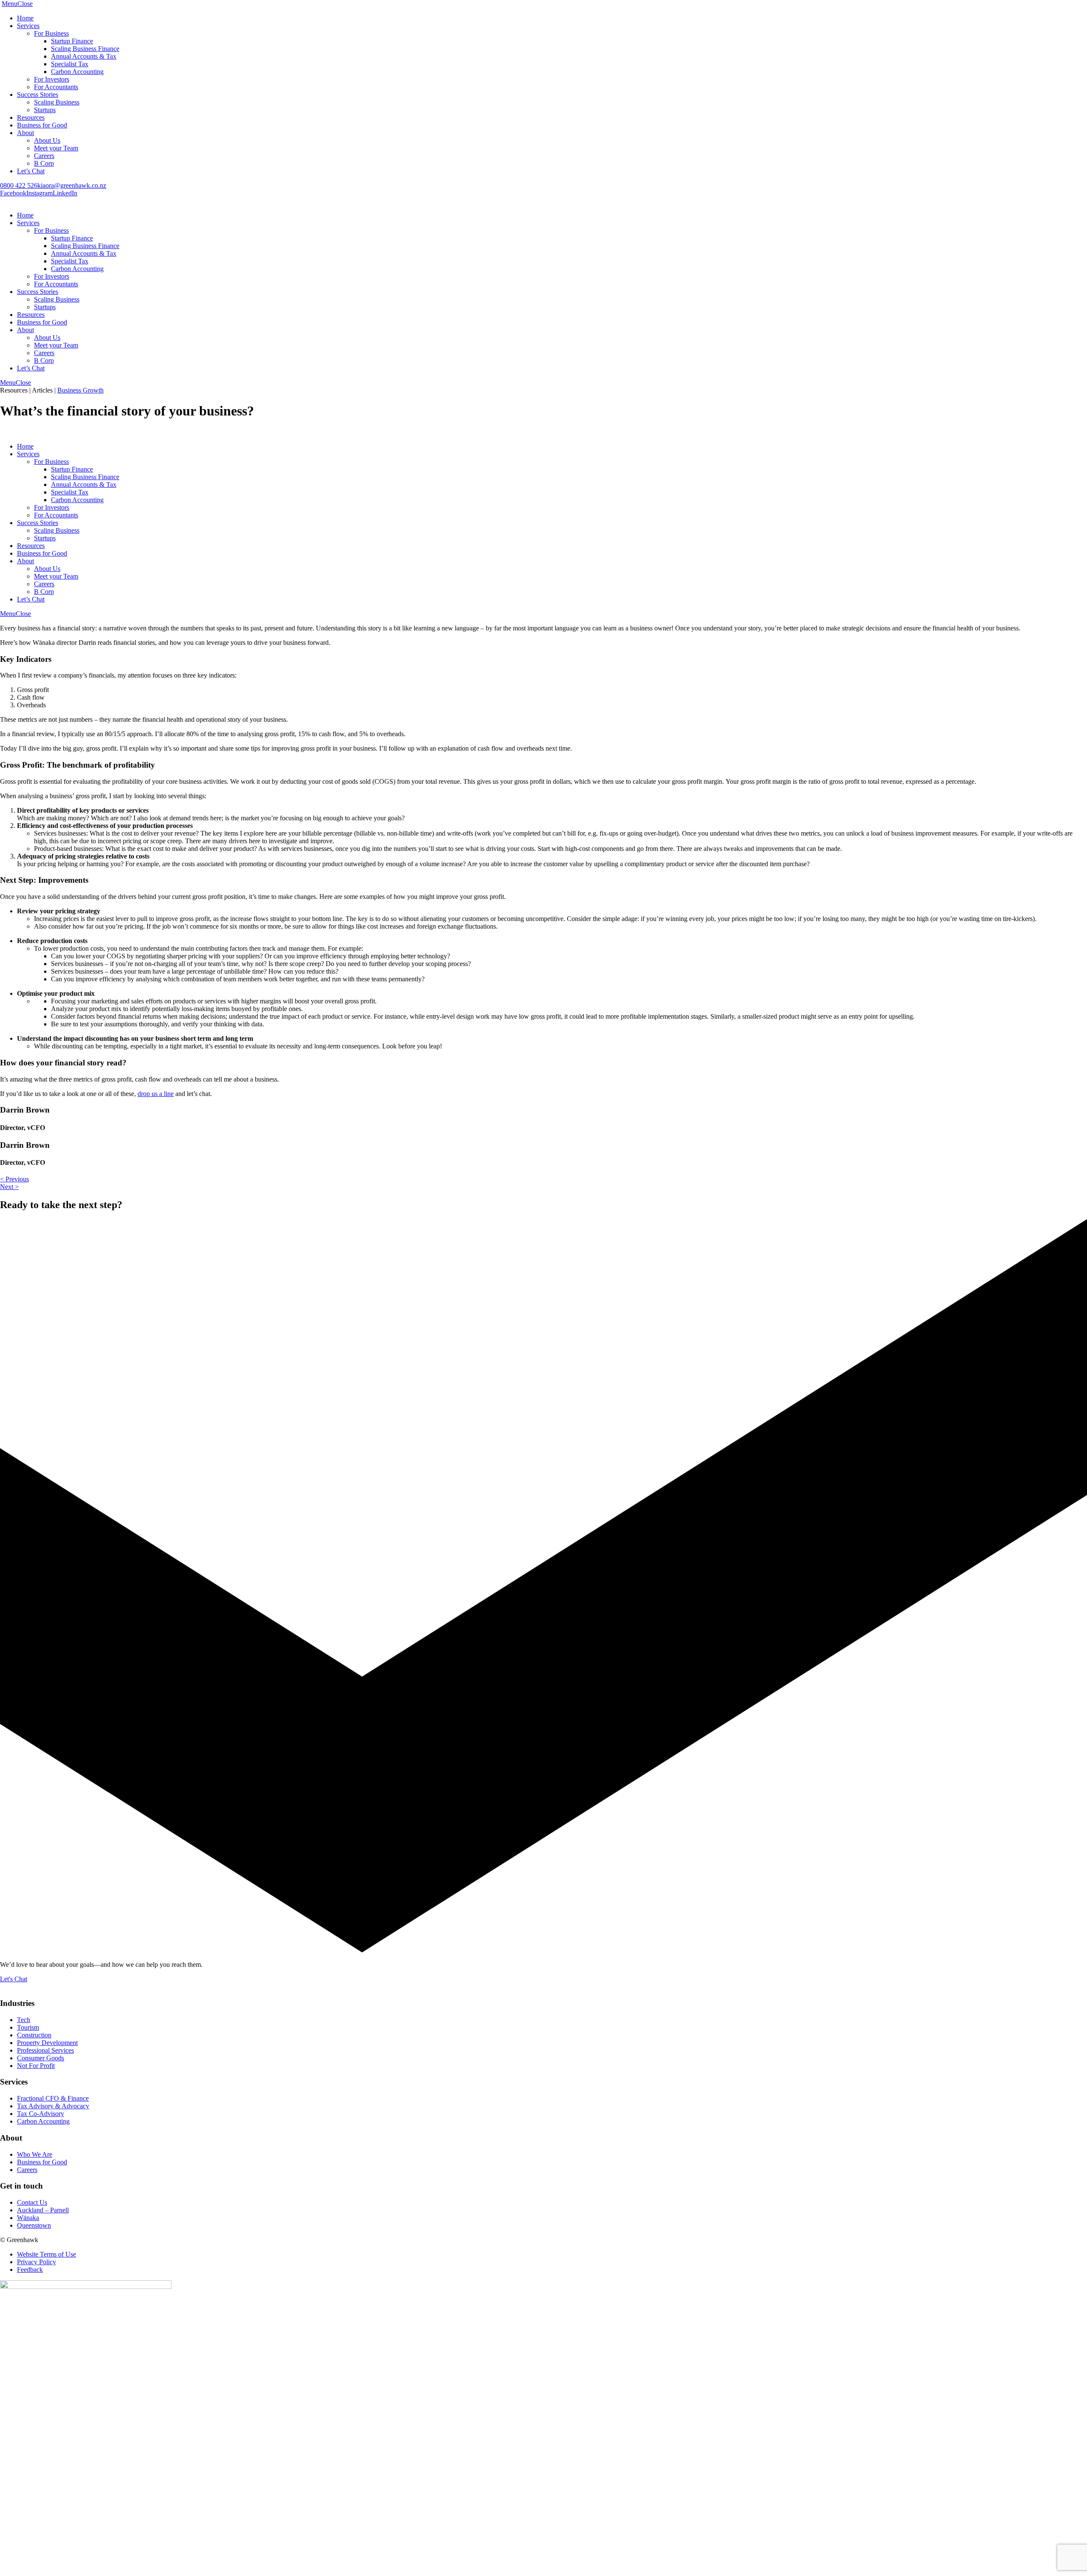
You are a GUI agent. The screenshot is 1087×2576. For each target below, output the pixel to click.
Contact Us (32, 2202)
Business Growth (80, 390)
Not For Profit (36, 2066)
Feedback (30, 2270)
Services (28, 26)
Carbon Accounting (77, 72)
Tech (24, 2020)
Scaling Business (57, 102)
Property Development (47, 2043)
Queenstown (34, 2225)
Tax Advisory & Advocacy (53, 2106)
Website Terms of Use (46, 2254)
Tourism (28, 2027)
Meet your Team (56, 148)
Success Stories (38, 95)
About (25, 133)
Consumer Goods (41, 2058)
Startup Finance (72, 41)
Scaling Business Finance (85, 49)
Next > (9, 1187)
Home (25, 18)
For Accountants (56, 87)
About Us (47, 140)
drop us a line (156, 1094)
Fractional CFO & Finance (53, 2098)
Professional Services (45, 2050)
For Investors (52, 79)
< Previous (14, 1179)
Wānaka (28, 2218)
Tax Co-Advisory (41, 2114)
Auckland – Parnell (43, 2210)
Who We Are (35, 2154)
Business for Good (42, 125)
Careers (44, 156)
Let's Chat (14, 1979)
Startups (45, 110)
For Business (51, 33)
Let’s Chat (31, 171)
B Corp (44, 163)
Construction (34, 2035)
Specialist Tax (70, 64)
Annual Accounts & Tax (84, 56)
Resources (31, 117)
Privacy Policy (37, 2262)
